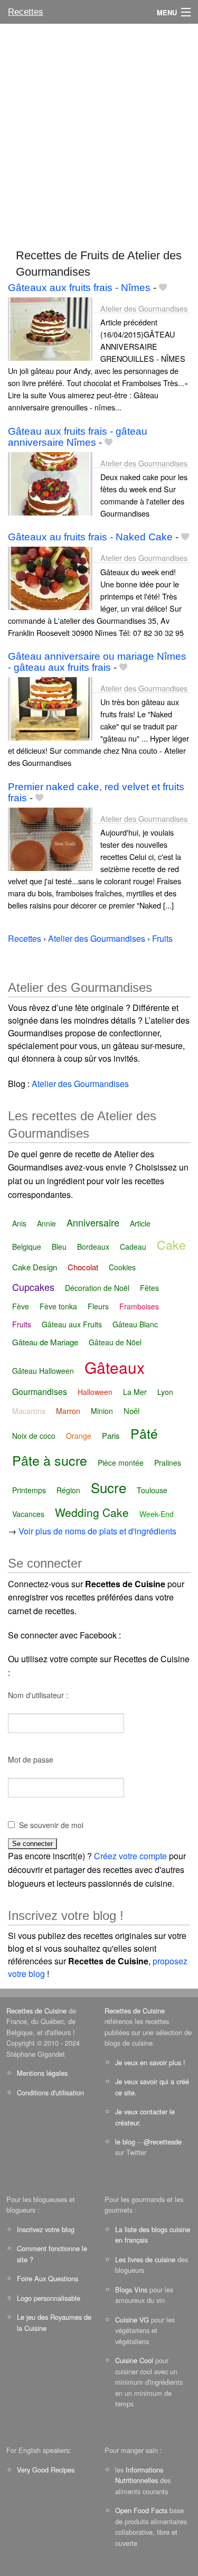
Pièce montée (121, 1463)
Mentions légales (42, 2073)
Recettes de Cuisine (36, 2011)
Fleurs (98, 1306)
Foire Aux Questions (48, 2278)
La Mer (135, 1392)
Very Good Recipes (46, 2470)
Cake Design (35, 1267)
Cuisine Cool (134, 2360)
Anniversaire (93, 1222)
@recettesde (163, 2142)
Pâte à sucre (50, 1460)
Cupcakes (33, 1287)
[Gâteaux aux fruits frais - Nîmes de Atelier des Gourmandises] (50, 328)
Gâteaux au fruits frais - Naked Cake (90, 537)
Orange (79, 1436)
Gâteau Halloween (43, 1371)
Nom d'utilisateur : (38, 1695)
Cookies (122, 1267)
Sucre (109, 1487)
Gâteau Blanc (135, 1324)
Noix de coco (34, 1436)
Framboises (139, 1306)
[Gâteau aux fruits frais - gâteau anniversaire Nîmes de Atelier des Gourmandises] (50, 483)
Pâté (144, 1433)
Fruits (22, 1324)
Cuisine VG (132, 2320)
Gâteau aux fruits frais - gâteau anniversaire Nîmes (78, 437)
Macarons (29, 1411)
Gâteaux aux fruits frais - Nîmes (79, 288)
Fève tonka (58, 1306)
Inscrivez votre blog (46, 2229)
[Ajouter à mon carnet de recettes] (163, 288)
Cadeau (133, 1247)
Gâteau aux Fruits (72, 1324)
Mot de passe (31, 1759)
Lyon (165, 1392)
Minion (102, 1411)
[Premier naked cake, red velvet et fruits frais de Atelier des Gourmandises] (50, 838)
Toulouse (152, 1490)
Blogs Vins (131, 2289)
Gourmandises (40, 1392)
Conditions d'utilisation (50, 2092)
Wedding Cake (92, 1512)
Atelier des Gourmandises (144, 308)
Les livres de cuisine (145, 2259)
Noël (131, 1411)
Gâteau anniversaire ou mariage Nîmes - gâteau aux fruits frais (97, 662)
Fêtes (149, 1288)
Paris (111, 1435)
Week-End (157, 1514)
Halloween (95, 1392)
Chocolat (83, 1267)
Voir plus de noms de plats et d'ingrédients (97, 1531)
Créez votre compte (130, 1856)
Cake (171, 1245)
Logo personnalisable (49, 2298)
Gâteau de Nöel (115, 1342)
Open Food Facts (141, 2510)
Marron (68, 1411)
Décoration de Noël (97, 1288)
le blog (125, 2142)
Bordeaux (93, 1247)
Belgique (27, 1247)
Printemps (29, 1490)
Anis (19, 1223)
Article (140, 1223)
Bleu (59, 1247)
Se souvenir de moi (51, 1825)
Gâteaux (115, 1367)
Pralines (168, 1463)
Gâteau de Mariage (45, 1342)
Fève (21, 1306)
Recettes (26, 12)
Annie (46, 1223)
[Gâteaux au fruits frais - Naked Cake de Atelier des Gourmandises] (50, 578)
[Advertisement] (99, 131)
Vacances (28, 1514)
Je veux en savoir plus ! (150, 2062)
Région (68, 1490)
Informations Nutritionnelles (139, 2475)
